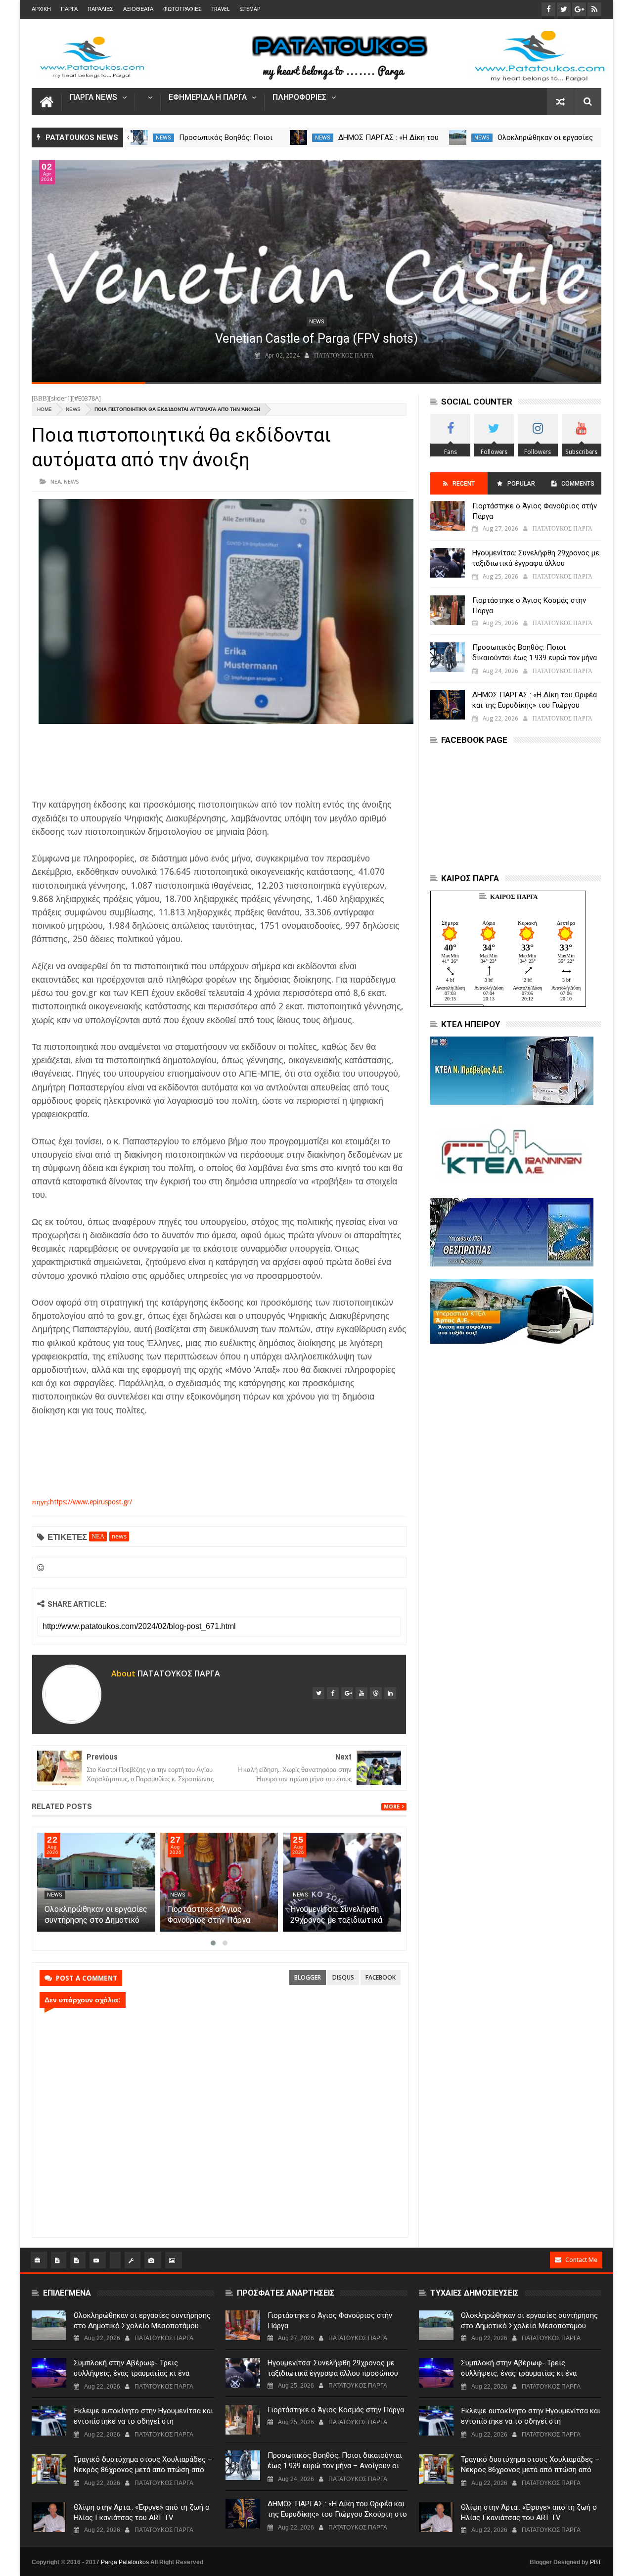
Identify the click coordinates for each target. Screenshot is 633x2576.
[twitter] (318, 1693)
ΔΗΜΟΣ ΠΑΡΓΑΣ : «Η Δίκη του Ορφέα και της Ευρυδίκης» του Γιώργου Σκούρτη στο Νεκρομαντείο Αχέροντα (535, 705)
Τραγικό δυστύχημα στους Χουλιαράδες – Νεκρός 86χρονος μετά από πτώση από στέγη (143, 2470)
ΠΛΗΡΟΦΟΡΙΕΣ (299, 98)
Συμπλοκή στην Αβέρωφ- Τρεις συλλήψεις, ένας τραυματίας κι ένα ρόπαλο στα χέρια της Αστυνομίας (132, 2373)
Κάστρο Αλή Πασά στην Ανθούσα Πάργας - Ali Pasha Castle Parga (251, 339)
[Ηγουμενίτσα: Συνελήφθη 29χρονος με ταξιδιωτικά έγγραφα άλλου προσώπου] (342, 1882)
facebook (381, 1977)
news (163, 138)
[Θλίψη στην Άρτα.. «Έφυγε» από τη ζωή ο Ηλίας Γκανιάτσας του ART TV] (49, 2517)
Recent (464, 484)
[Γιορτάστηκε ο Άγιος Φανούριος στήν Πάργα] (219, 1882)
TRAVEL (221, 9)
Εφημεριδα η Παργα (208, 98)
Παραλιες (100, 9)
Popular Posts (520, 487)
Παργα (69, 9)
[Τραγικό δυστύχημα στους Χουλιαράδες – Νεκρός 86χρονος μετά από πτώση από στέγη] (49, 2469)
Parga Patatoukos (125, 2562)
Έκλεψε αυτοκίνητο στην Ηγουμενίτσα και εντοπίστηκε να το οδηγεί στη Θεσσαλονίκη (143, 2421)
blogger (308, 1977)
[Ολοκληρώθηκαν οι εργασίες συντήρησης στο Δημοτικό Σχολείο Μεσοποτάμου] (458, 137)
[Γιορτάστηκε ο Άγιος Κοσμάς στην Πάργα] (448, 610)
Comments (578, 484)
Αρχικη (41, 9)
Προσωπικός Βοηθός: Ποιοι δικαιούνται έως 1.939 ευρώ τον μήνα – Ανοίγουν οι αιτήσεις (535, 658)
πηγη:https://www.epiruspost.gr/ (82, 1502)
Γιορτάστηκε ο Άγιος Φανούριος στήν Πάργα (535, 511)
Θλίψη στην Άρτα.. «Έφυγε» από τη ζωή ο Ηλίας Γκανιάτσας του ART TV (142, 2512)
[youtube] (362, 1693)
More (392, 1807)
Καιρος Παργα (514, 897)
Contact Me (581, 2260)
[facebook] (333, 1693)
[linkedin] (390, 1693)
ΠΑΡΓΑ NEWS (93, 98)
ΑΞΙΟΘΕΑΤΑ (138, 9)
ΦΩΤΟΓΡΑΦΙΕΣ (182, 9)
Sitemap (250, 9)
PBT (596, 2562)
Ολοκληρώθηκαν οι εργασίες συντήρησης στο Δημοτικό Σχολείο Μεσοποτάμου (96, 1920)
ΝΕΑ (56, 481)
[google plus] (347, 1693)
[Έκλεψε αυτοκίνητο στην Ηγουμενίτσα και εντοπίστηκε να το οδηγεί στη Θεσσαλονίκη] (49, 2421)
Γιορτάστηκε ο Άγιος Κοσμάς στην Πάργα (529, 606)
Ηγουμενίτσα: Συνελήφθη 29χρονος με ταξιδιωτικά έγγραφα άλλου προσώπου (338, 1920)
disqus (343, 1977)
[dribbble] (376, 1693)
